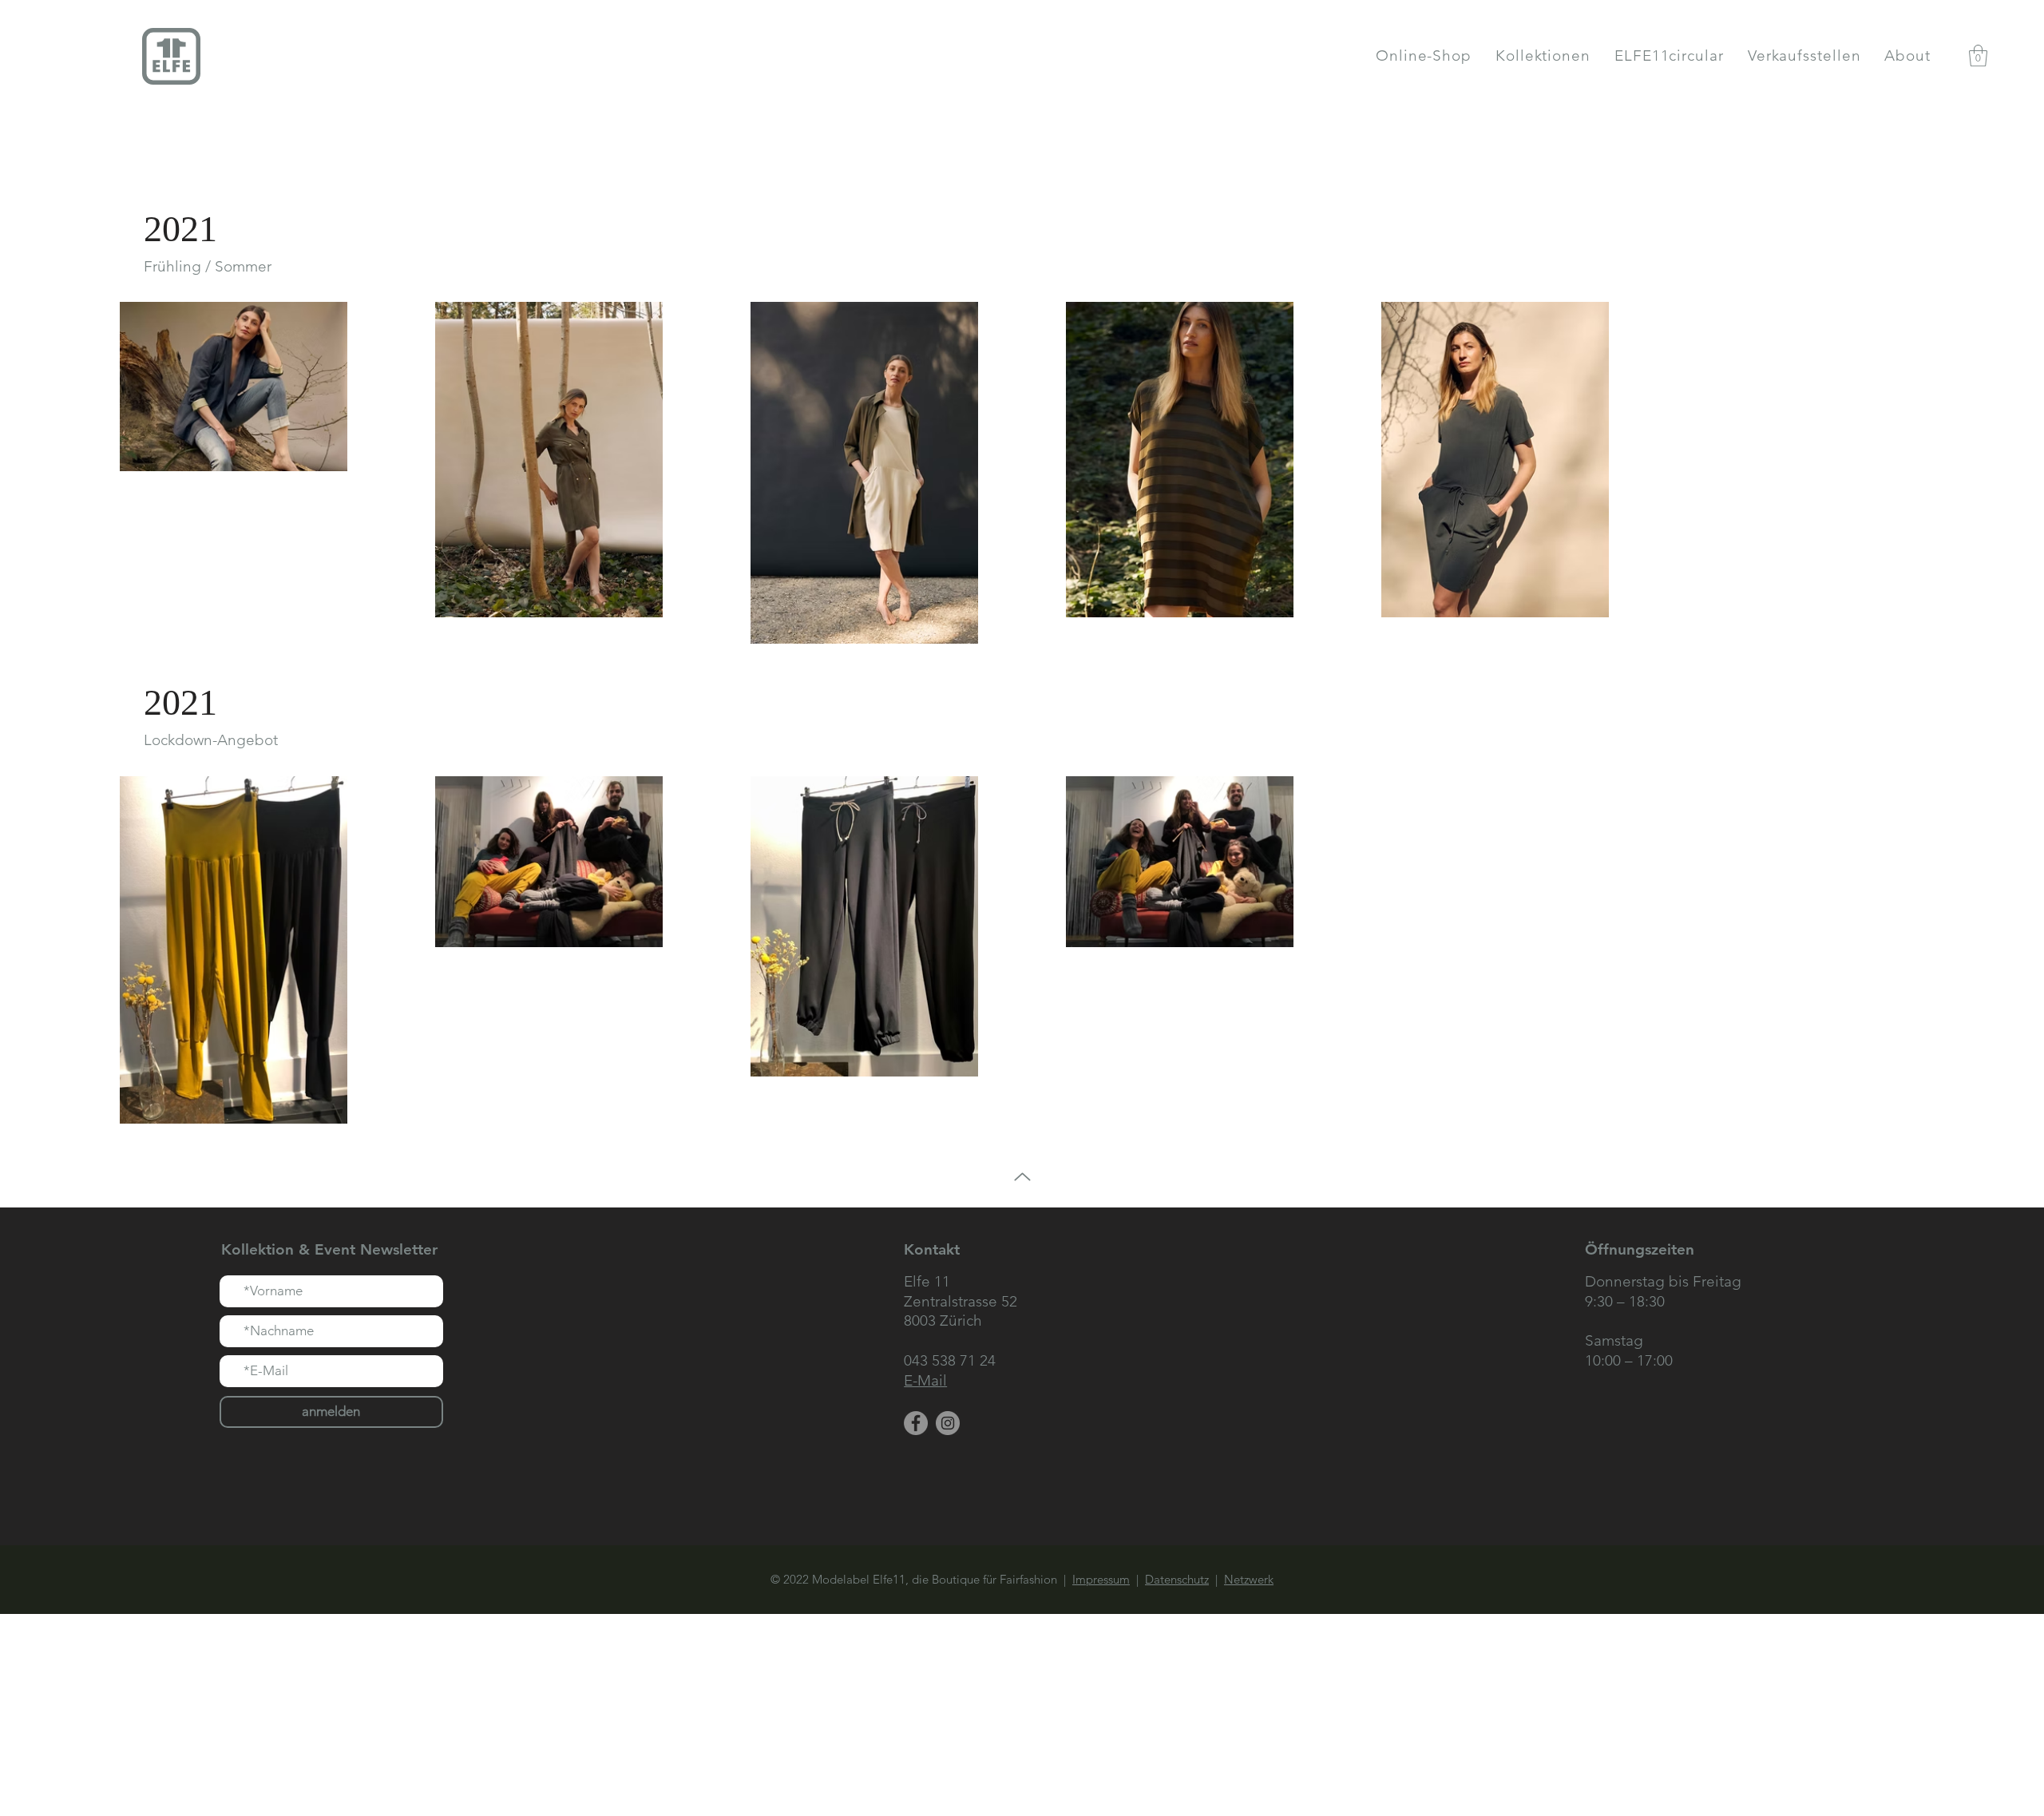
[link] (1978, 56)
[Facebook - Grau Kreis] (916, 1423)
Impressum (1101, 1579)
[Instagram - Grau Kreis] (948, 1423)
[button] (1543, 56)
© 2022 (791, 1579)
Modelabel (842, 1579)
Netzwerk (1249, 1579)
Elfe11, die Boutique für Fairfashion (968, 1579)
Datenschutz (1177, 1579)
